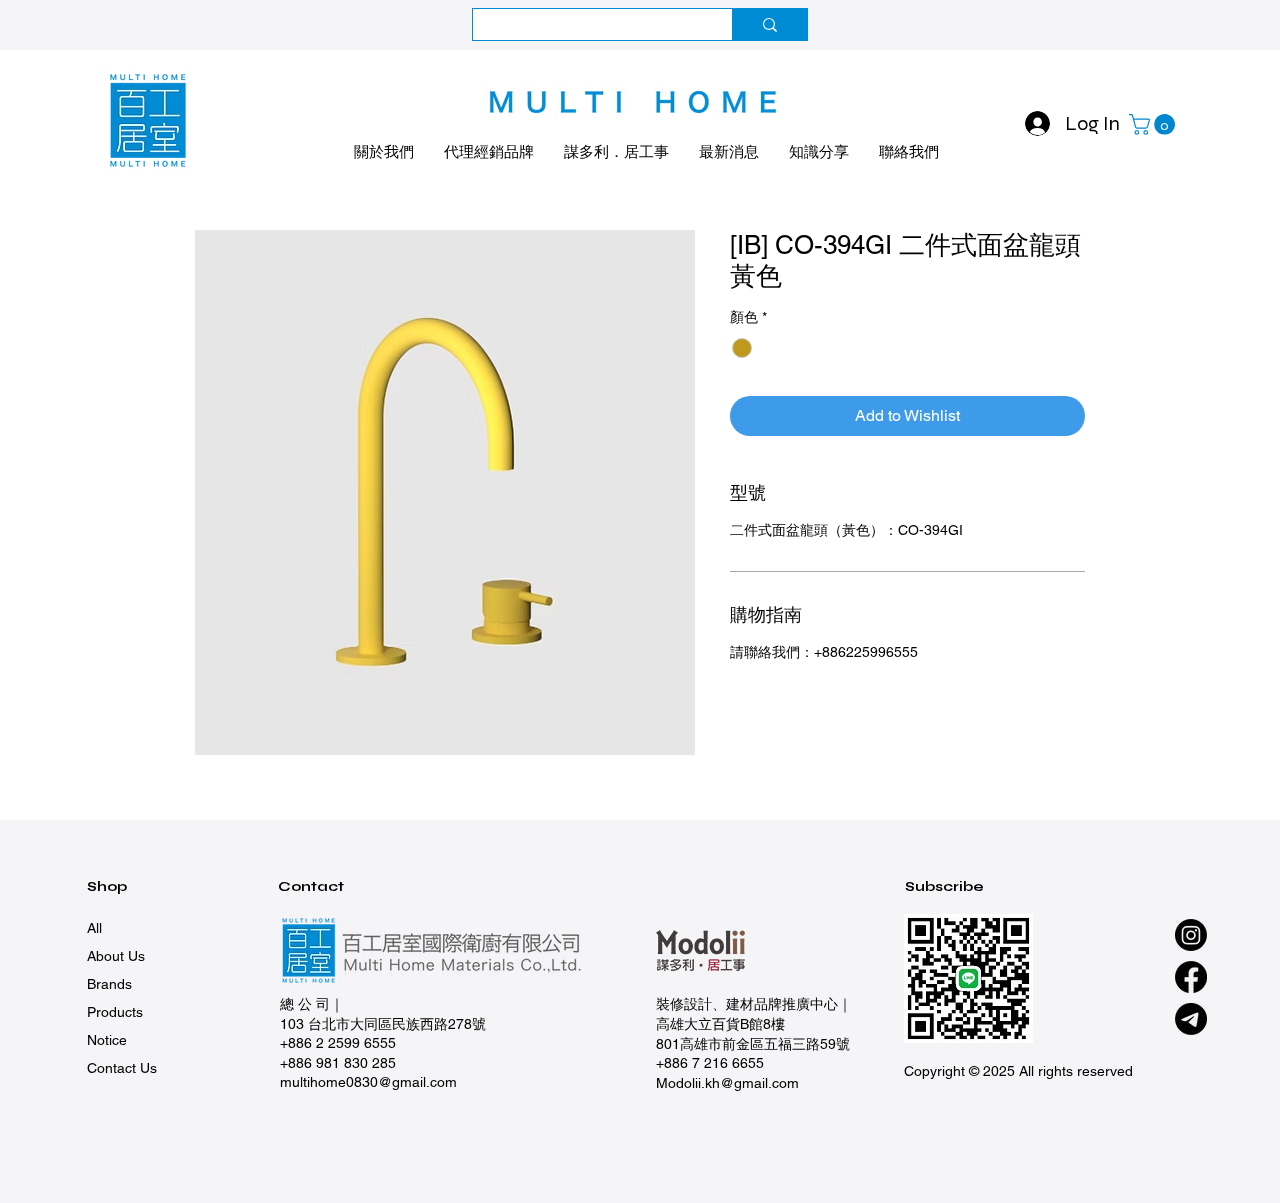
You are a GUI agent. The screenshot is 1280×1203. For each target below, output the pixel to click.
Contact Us (122, 1068)
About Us (116, 956)
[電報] (1191, 1019)
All (94, 928)
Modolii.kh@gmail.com (727, 1083)
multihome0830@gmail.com (368, 1082)
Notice (107, 1040)
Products (115, 1012)
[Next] (1175, 25)
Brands (109, 984)
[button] (1154, 124)
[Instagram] (1191, 935)
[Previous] (105, 25)
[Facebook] (1191, 977)
